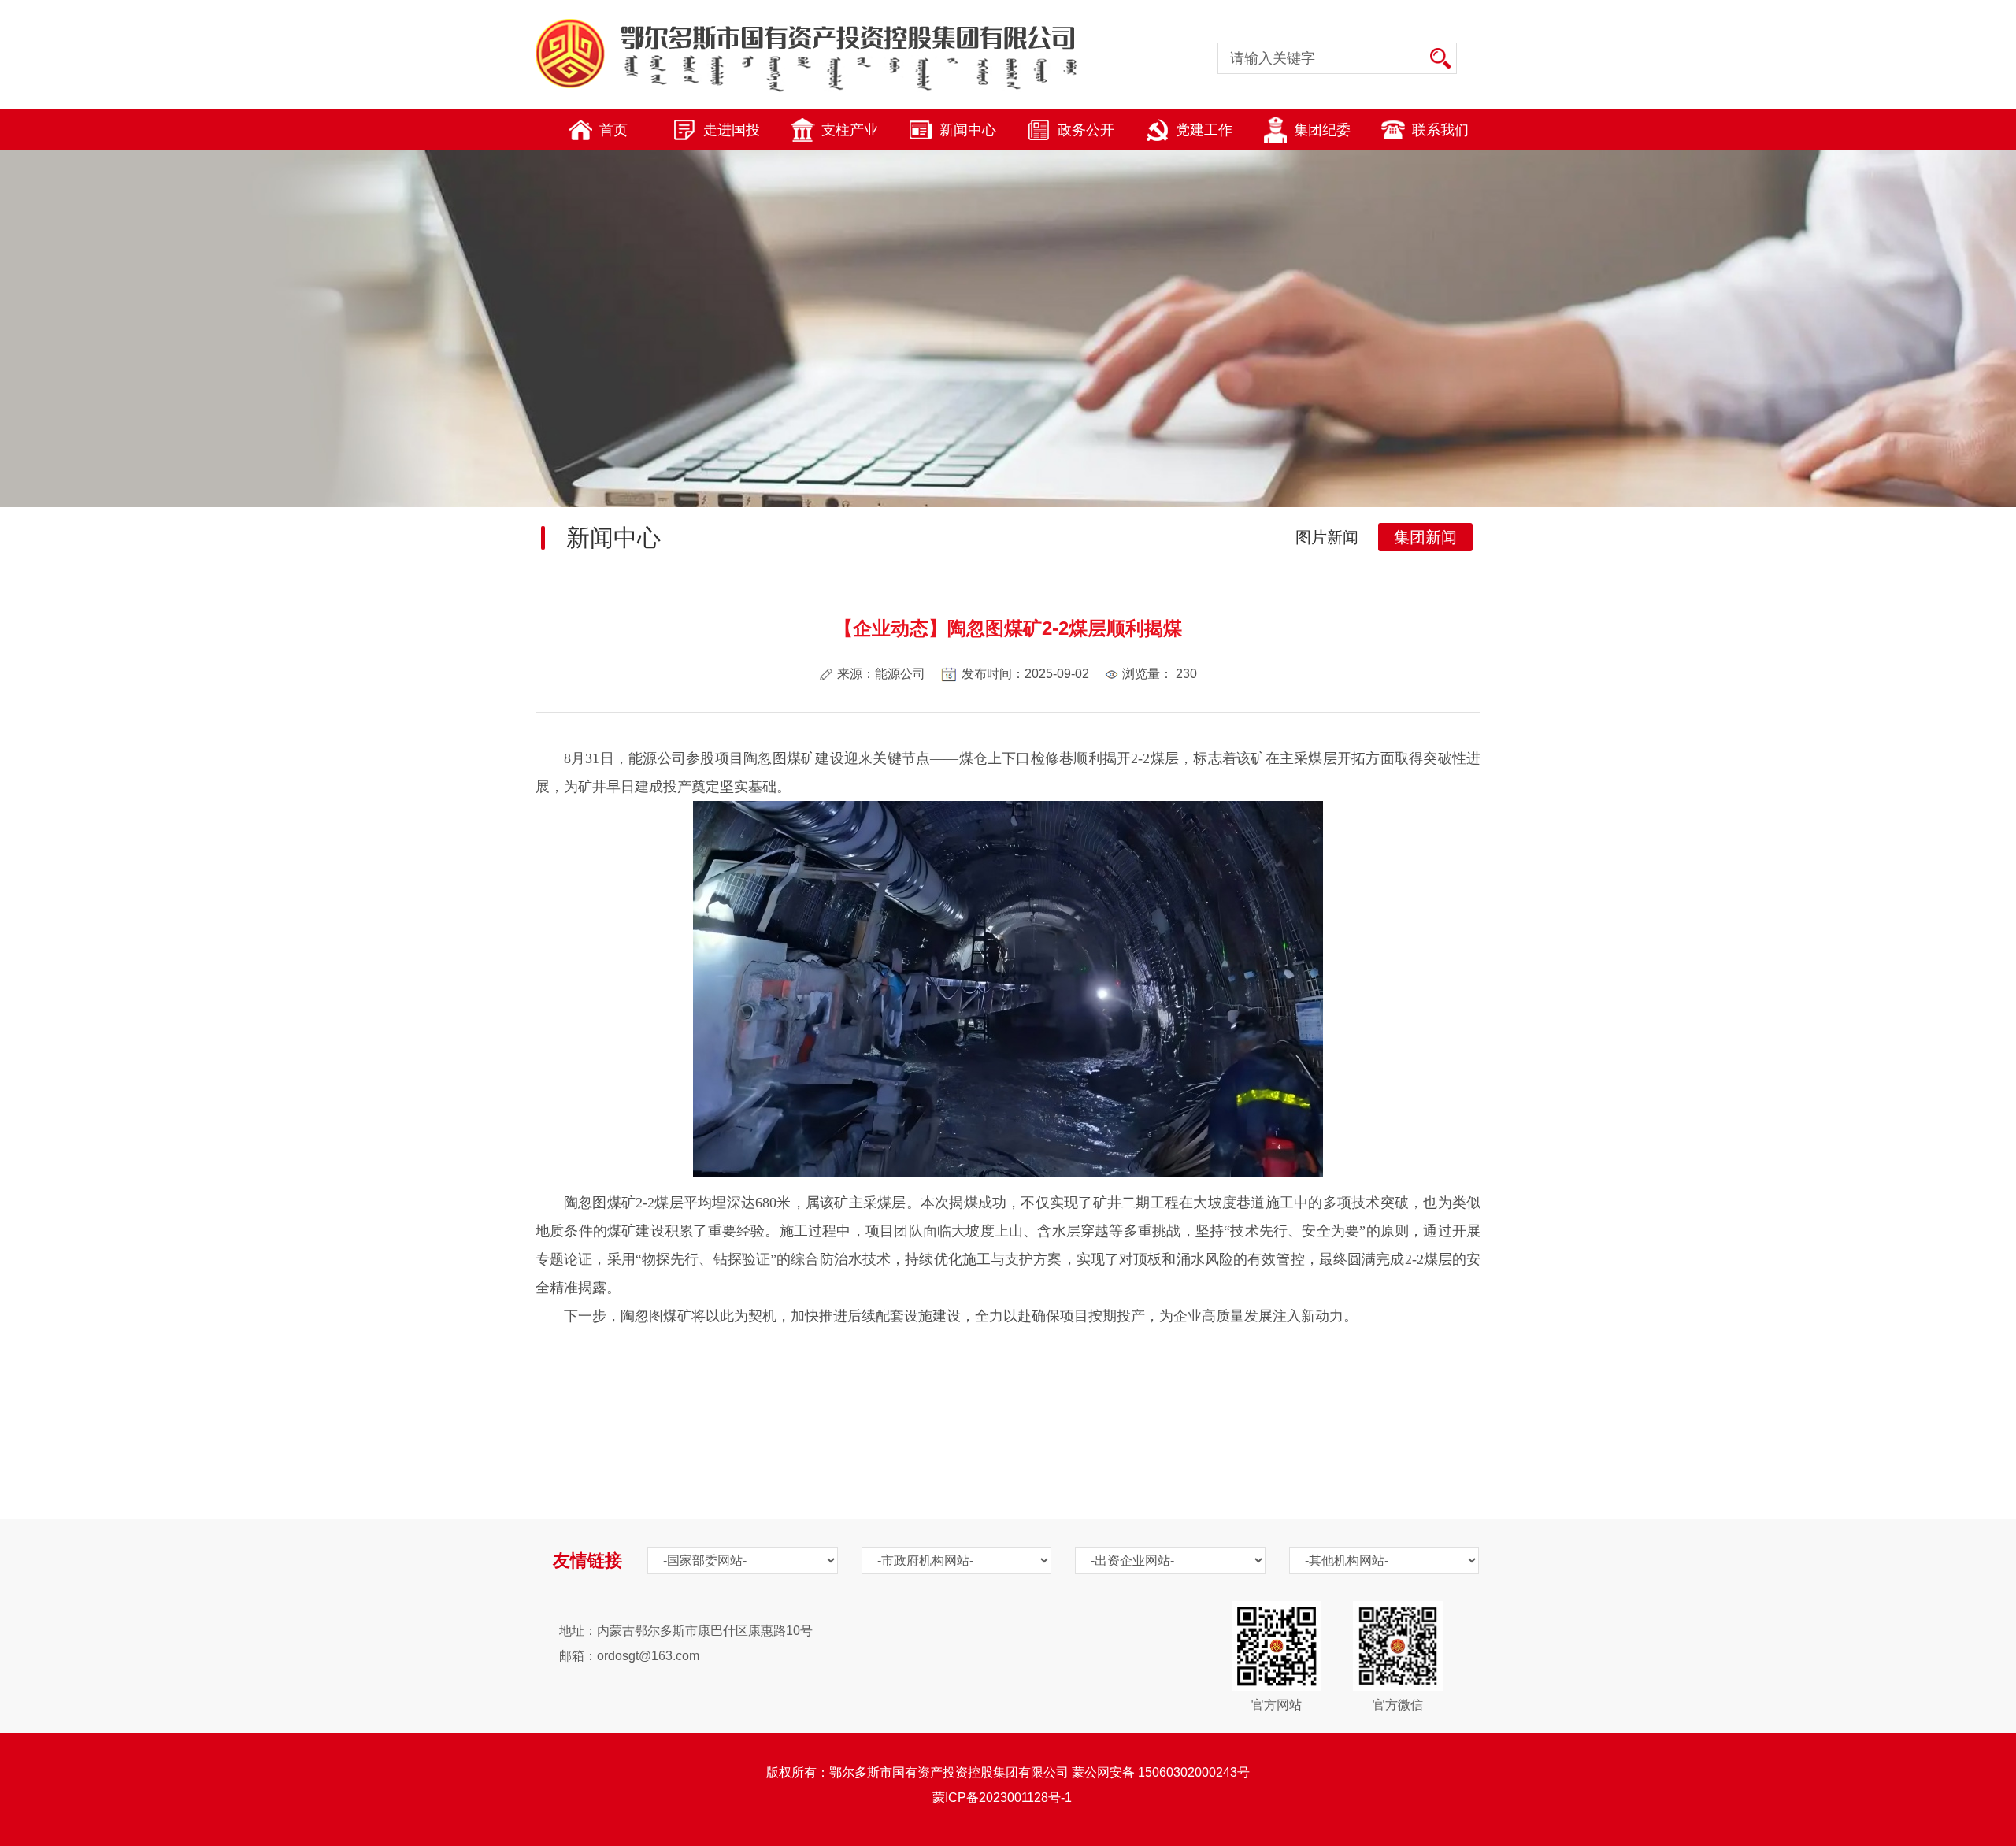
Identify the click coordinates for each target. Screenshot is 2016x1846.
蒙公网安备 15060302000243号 (1161, 1772)
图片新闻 (1327, 537)
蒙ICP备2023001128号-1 (1008, 1798)
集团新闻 (1425, 537)
